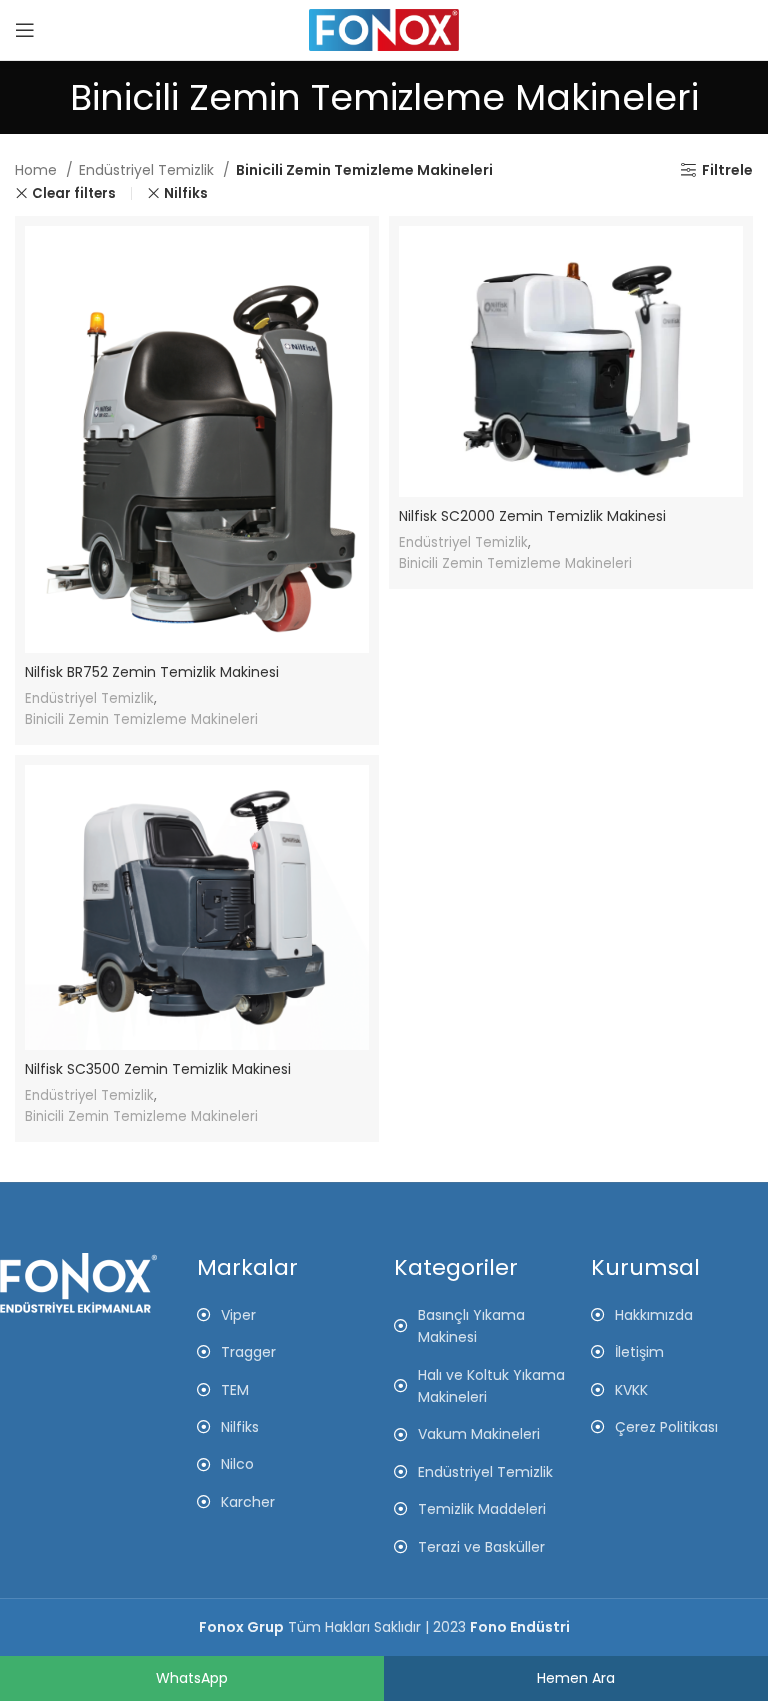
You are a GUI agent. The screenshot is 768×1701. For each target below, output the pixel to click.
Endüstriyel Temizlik (148, 170)
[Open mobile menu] (25, 30)
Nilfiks (186, 193)
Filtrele (727, 170)
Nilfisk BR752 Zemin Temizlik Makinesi (152, 672)
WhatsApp (192, 1678)
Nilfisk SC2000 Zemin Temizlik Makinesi (532, 516)
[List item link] (679, 1315)
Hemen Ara (576, 1678)
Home (38, 170)
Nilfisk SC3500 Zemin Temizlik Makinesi (158, 1069)
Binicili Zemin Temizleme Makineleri (141, 719)
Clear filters (74, 193)
